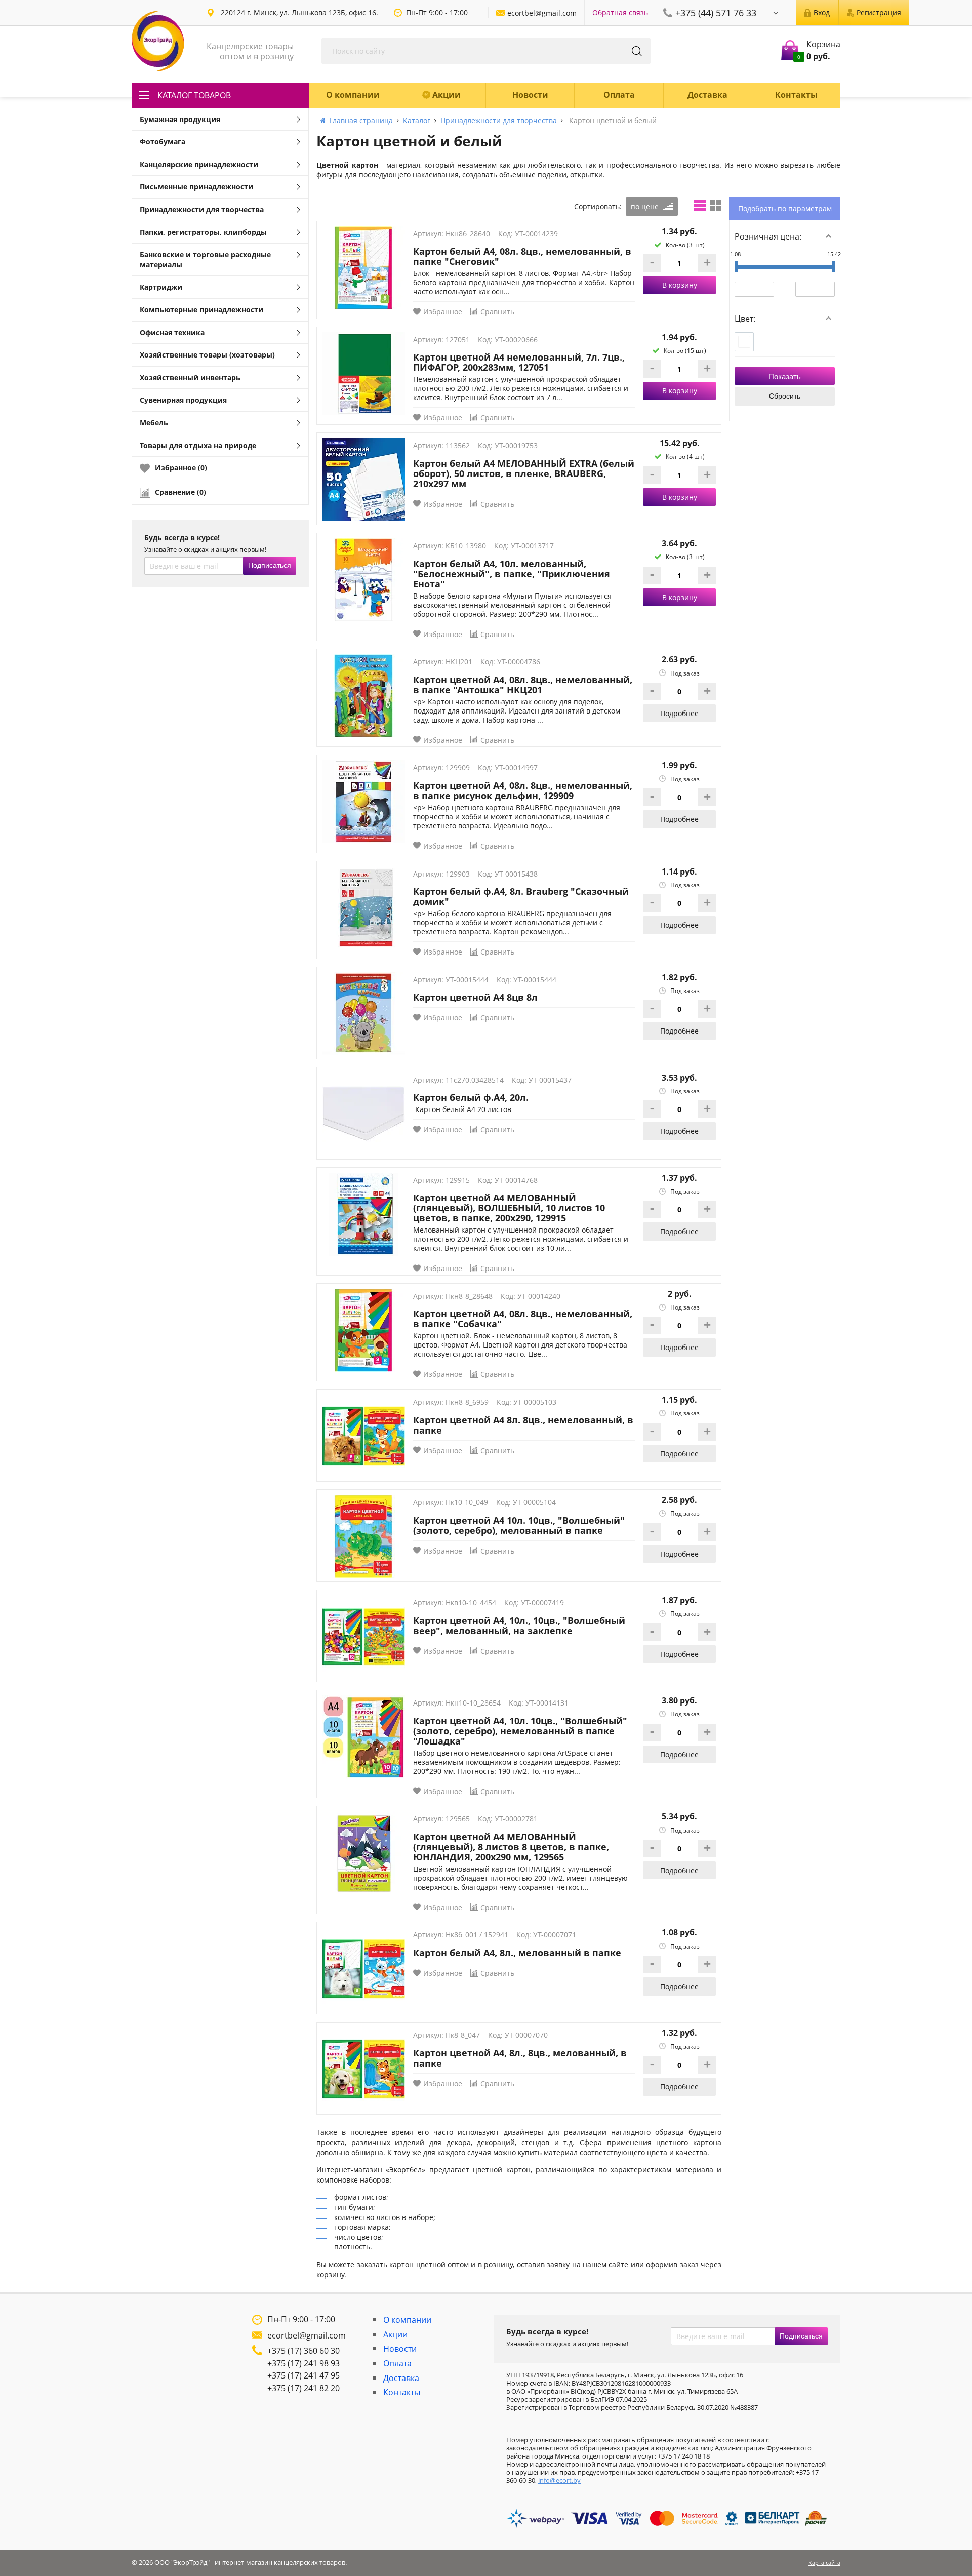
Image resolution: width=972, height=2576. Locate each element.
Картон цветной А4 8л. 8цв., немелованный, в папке (523, 1425)
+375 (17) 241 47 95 (303, 2375)
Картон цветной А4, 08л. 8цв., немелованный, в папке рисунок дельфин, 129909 (523, 790)
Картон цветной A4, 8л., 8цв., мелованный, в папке (520, 2058)
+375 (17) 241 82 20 (303, 2388)
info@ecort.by (559, 2480)
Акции (447, 95)
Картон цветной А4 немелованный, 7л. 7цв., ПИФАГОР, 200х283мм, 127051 (519, 362)
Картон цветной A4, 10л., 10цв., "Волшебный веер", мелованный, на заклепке (519, 1626)
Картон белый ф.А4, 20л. (471, 1097)
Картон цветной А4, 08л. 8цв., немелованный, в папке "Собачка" (523, 1319)
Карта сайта (824, 2563)
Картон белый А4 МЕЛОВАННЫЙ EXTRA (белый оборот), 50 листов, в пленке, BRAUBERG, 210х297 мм (524, 473)
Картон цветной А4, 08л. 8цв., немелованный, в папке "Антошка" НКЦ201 (523, 685)
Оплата (619, 95)
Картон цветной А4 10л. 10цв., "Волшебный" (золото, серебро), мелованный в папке (519, 1525)
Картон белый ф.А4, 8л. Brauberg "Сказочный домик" (521, 896)
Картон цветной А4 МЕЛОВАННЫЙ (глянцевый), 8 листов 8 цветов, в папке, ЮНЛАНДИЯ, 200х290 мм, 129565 (511, 1847)
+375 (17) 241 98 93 (303, 2363)
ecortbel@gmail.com (307, 2335)
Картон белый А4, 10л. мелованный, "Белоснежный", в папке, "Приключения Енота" (512, 574)
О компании (353, 95)
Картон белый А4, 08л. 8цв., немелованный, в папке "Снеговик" (522, 256)
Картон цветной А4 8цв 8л (475, 997)
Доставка (707, 95)
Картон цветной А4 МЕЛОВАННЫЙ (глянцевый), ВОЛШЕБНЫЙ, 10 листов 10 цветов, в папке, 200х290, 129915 (509, 1208)
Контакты (796, 95)
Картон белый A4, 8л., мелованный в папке (517, 1953)
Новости (530, 95)
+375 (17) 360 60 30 (303, 2351)
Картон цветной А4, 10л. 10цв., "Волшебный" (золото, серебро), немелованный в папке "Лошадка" (520, 1731)
